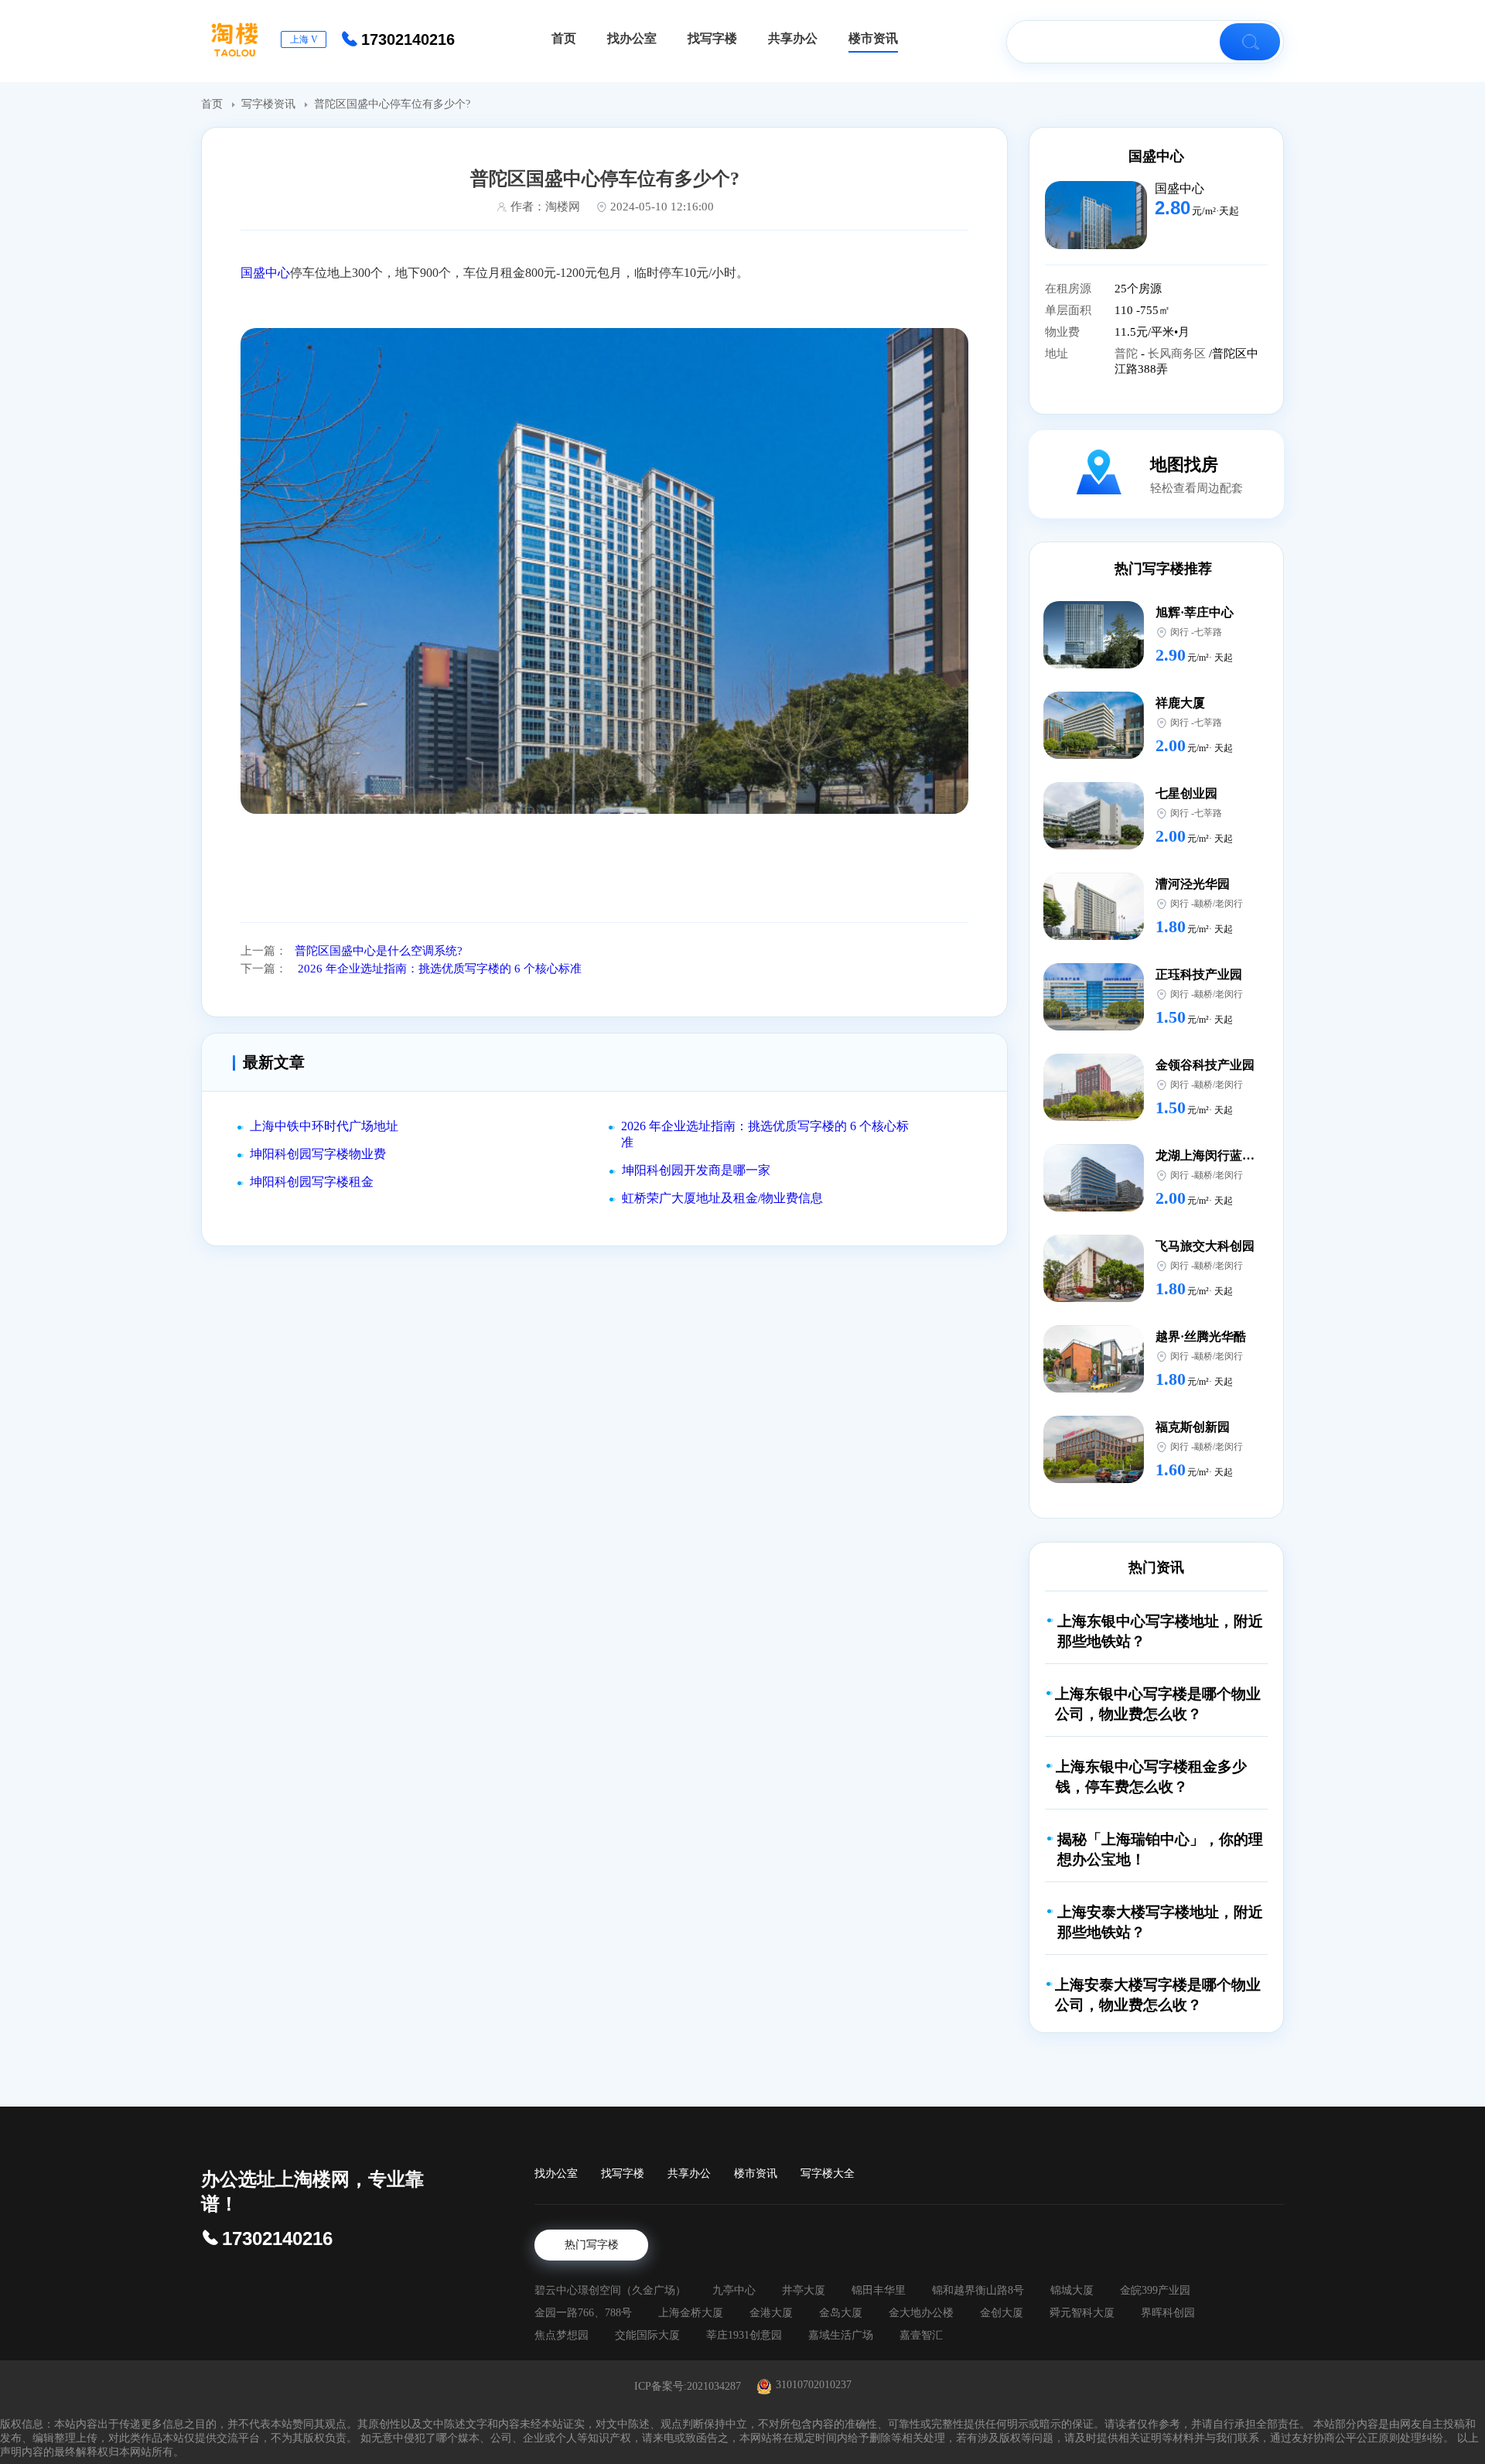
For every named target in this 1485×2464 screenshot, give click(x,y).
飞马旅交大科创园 (1205, 1246)
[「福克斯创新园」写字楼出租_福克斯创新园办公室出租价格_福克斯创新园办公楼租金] (1094, 1479)
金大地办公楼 (921, 2313)
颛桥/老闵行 (1219, 904)
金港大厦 (771, 2313)
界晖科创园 (1168, 2313)
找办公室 (556, 2174)
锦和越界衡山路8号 (978, 2290)
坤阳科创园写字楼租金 (312, 1182)
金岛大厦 (841, 2313)
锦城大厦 (1072, 2290)
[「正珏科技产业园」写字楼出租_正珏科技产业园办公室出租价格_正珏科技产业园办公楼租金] (1094, 1026)
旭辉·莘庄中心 (1195, 612)
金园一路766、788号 (583, 2313)
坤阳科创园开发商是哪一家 (696, 1170)
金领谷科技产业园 (1205, 1065)
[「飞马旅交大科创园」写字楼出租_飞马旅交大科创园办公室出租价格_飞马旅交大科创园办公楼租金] (1094, 1298)
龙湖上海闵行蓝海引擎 (1217, 1155)
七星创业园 (1186, 793)
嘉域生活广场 (841, 2335)
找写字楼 (623, 2174)
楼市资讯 (756, 2174)
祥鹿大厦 (1180, 703)
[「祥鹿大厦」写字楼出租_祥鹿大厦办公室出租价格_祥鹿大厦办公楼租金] (1094, 755)
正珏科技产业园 (1199, 974)
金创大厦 (1002, 2313)
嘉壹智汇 (921, 2335)
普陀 (1128, 354)
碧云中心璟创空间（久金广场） (610, 2290)
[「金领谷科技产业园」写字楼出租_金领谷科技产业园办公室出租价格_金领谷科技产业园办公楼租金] (1094, 1117)
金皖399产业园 (1155, 2290)
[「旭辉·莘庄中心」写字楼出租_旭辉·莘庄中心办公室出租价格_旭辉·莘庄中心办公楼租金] (1094, 664)
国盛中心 (265, 273)
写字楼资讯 (270, 104)
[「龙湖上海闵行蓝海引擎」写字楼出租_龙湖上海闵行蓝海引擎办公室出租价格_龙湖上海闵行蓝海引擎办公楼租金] (1094, 1207)
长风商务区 (1178, 354)
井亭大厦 (804, 2290)
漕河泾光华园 (1193, 884)
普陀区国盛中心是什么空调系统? (379, 951)
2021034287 (714, 2386)
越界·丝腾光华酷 (1201, 1336)
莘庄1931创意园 (744, 2335)
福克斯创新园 (1193, 1427)
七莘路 (1208, 632)
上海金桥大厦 (691, 2313)
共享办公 (689, 2174)
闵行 (1179, 632)
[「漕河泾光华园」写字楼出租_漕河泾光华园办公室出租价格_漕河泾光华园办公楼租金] (1094, 936)
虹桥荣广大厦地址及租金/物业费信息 (722, 1198)
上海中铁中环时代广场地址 (324, 1126)
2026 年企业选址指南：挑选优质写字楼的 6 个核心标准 (438, 969)
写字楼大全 (828, 2174)
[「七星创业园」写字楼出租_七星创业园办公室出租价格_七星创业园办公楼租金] (1094, 845)
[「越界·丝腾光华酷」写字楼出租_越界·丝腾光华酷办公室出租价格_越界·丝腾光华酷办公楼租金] (1094, 1388)
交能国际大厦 (647, 2335)
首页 (213, 104)
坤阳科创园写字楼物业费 (318, 1154)
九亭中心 (734, 2290)
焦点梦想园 (562, 2335)
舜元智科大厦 (1082, 2313)
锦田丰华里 (879, 2290)
